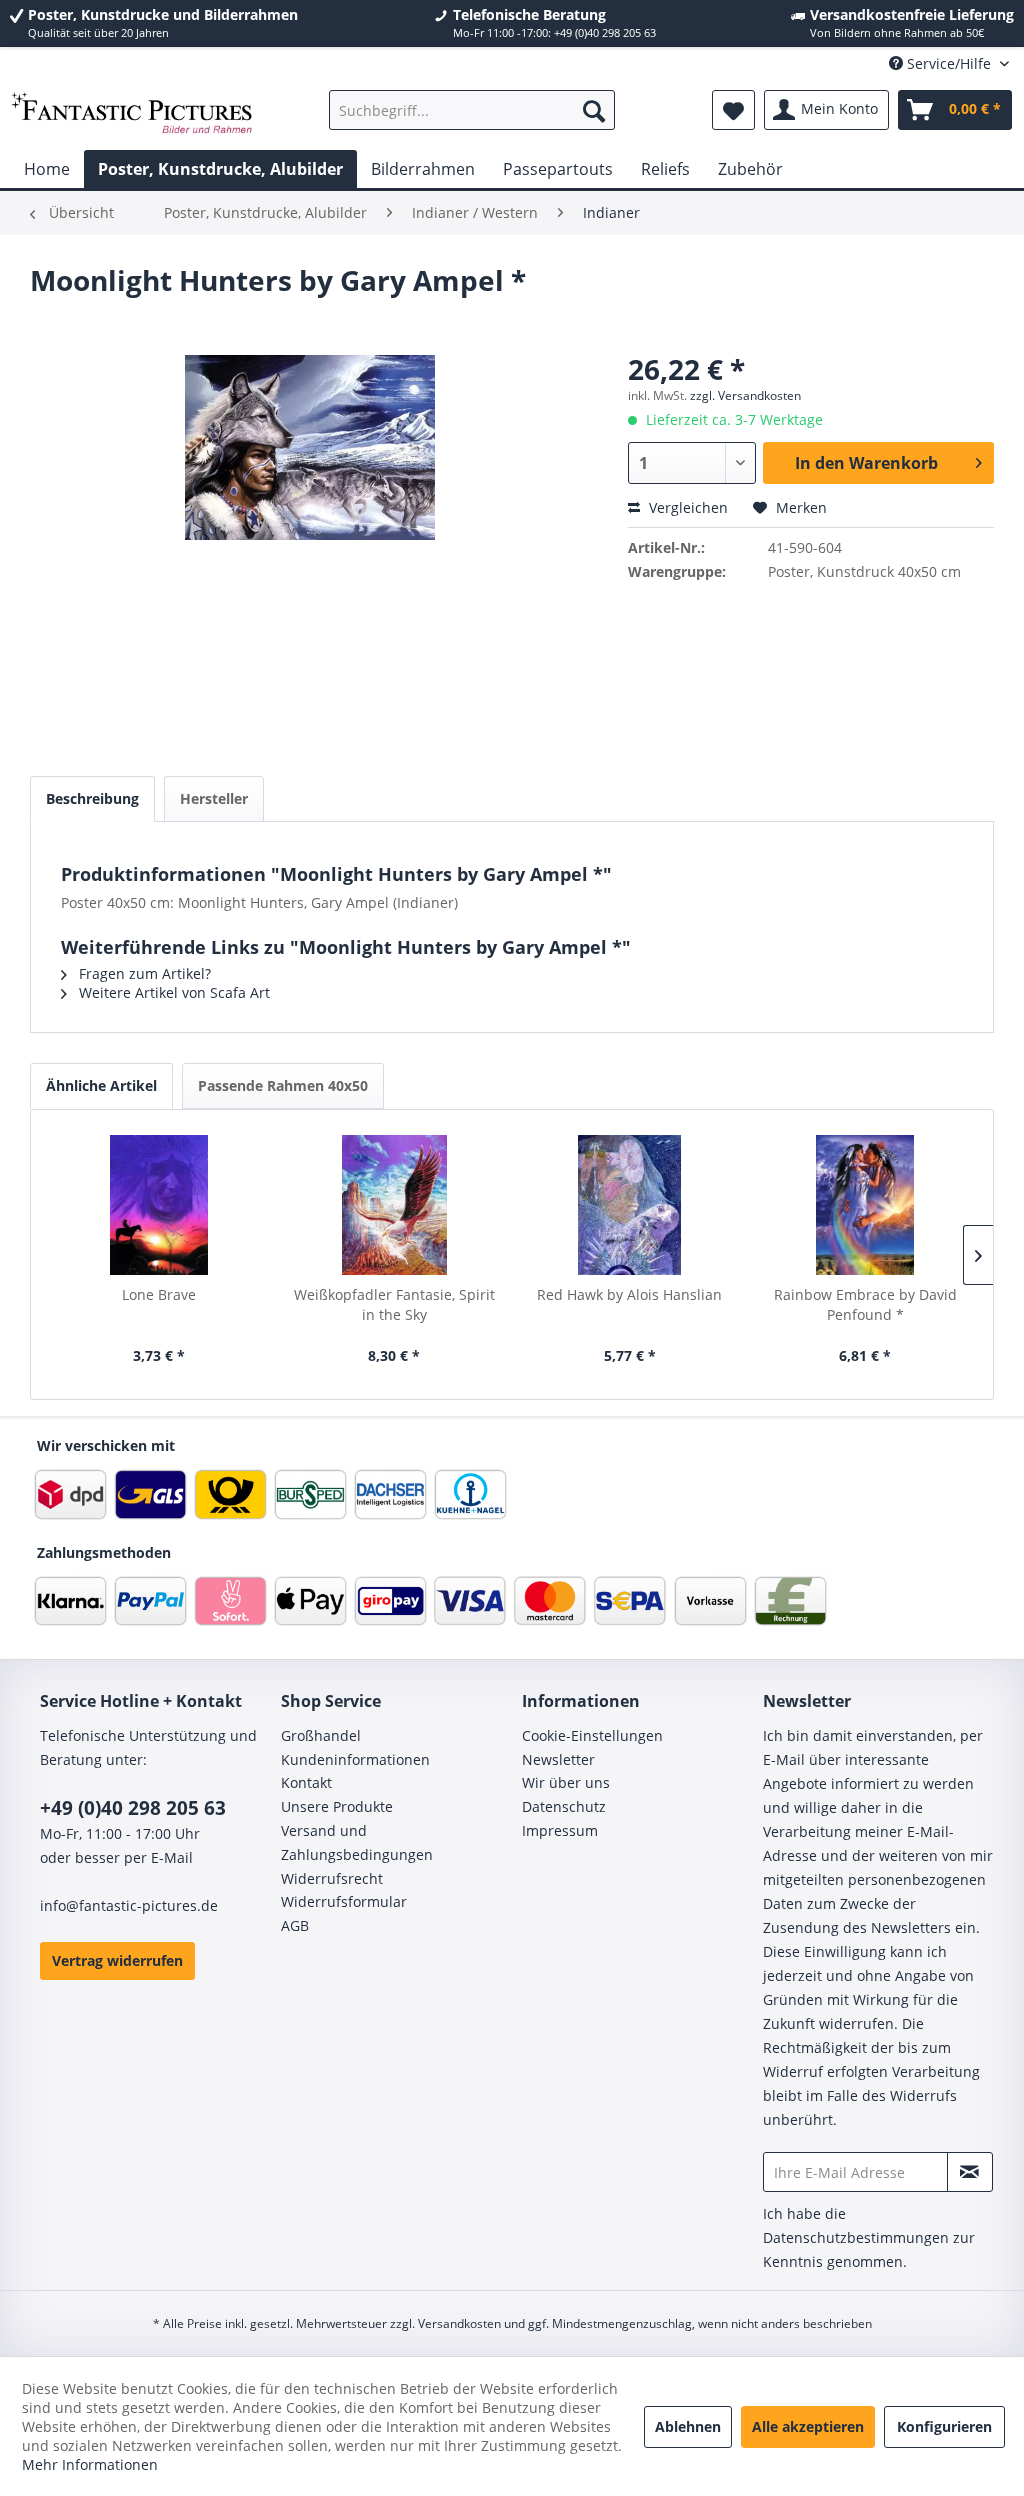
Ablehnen (688, 2426)
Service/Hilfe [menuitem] (949, 63)
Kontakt (306, 1782)
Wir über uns (566, 1782)
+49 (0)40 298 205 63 (133, 1808)
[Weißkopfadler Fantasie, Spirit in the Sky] (395, 1205)
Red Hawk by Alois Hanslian (629, 1294)
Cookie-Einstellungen (592, 1735)
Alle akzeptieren (808, 2426)
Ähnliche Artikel (101, 1085)
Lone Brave (159, 1294)
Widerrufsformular (344, 1901)
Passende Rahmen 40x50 (283, 1085)
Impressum (560, 1830)
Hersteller (214, 798)
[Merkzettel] (733, 110)
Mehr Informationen (90, 2464)
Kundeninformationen (355, 1759)
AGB (295, 1925)
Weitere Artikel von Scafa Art (172, 992)
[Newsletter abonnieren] (970, 2172)
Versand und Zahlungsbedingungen (357, 1842)
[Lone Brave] (159, 1205)
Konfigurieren (944, 2426)
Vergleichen (686, 507)
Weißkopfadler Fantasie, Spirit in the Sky (394, 1304)
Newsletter (558, 1759)
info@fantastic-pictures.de (129, 1905)
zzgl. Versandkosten (745, 395)
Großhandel (321, 1735)
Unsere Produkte (337, 1806)
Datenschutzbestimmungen (856, 2237)
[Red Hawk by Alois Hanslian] (630, 1205)
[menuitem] (472, 110)
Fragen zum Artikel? (143, 973)
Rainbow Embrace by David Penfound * (865, 1304)
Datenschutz (564, 1806)
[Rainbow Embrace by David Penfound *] (866, 1205)
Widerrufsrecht (332, 1878)
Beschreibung (92, 798)
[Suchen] (594, 110)
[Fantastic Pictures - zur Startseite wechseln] (132, 115)
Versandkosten (459, 2323)
